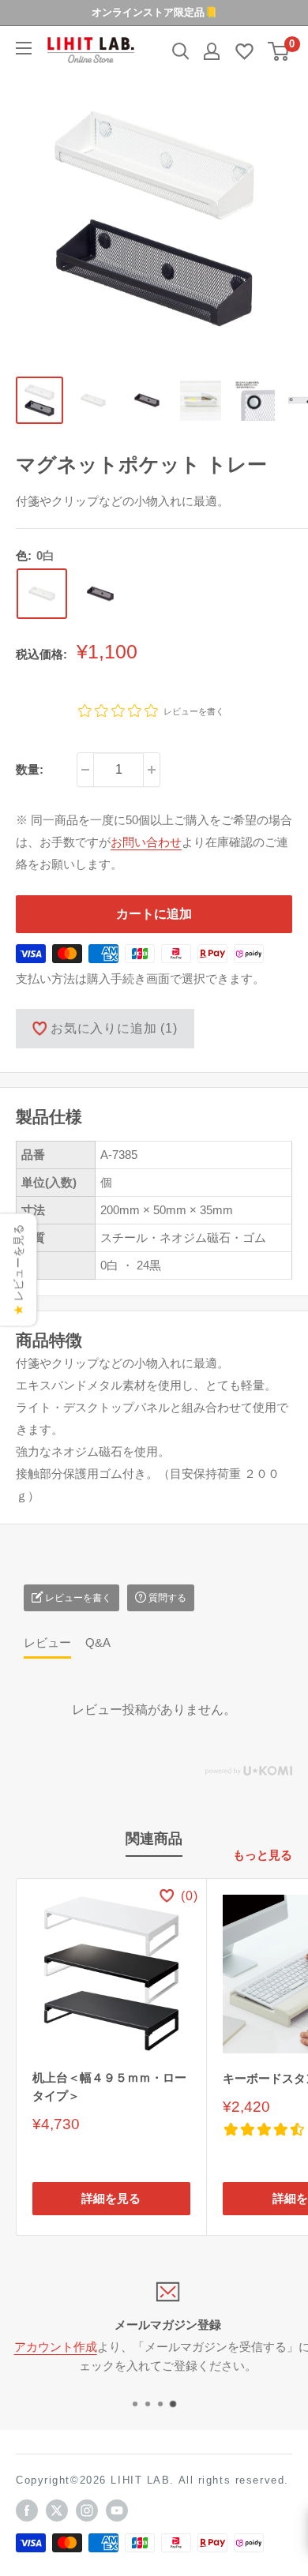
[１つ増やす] (152, 770)
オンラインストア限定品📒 (154, 12)
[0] (279, 51)
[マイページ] (212, 51)
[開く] (181, 51)
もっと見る (263, 1855)
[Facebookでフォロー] (27, 2510)
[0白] (42, 594)
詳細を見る (111, 2198)
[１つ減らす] (85, 770)
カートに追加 (154, 914)
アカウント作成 (41, 2347)
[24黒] (100, 594)
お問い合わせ (146, 842)
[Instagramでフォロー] (87, 2510)
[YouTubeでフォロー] (117, 2510)
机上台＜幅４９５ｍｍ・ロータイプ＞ (109, 2087)
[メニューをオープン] (24, 48)
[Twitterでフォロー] (57, 2510)
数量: (30, 769)
